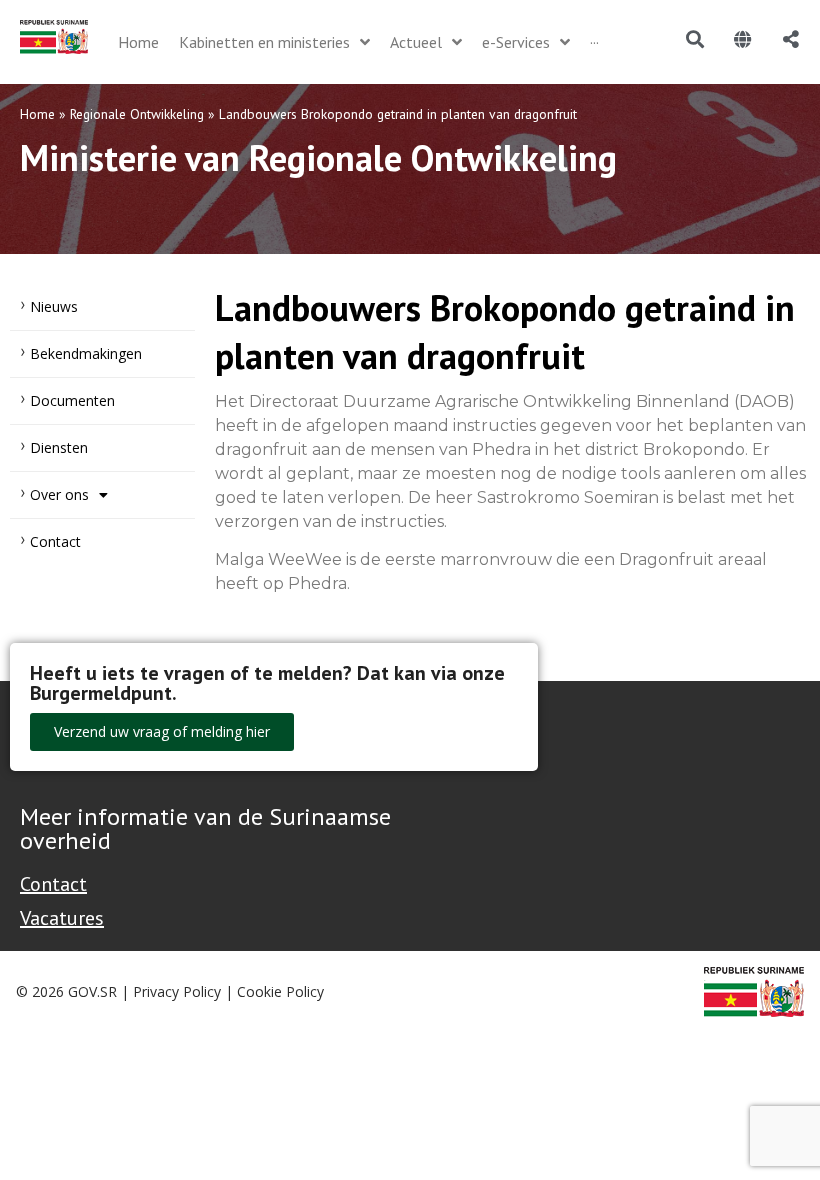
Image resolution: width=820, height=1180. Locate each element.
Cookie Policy (280, 991)
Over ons (59, 494)
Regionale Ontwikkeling (137, 114)
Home (37, 114)
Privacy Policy (177, 991)
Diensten (59, 447)
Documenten (72, 400)
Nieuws (54, 306)
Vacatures (62, 918)
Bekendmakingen (86, 353)
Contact (55, 541)
